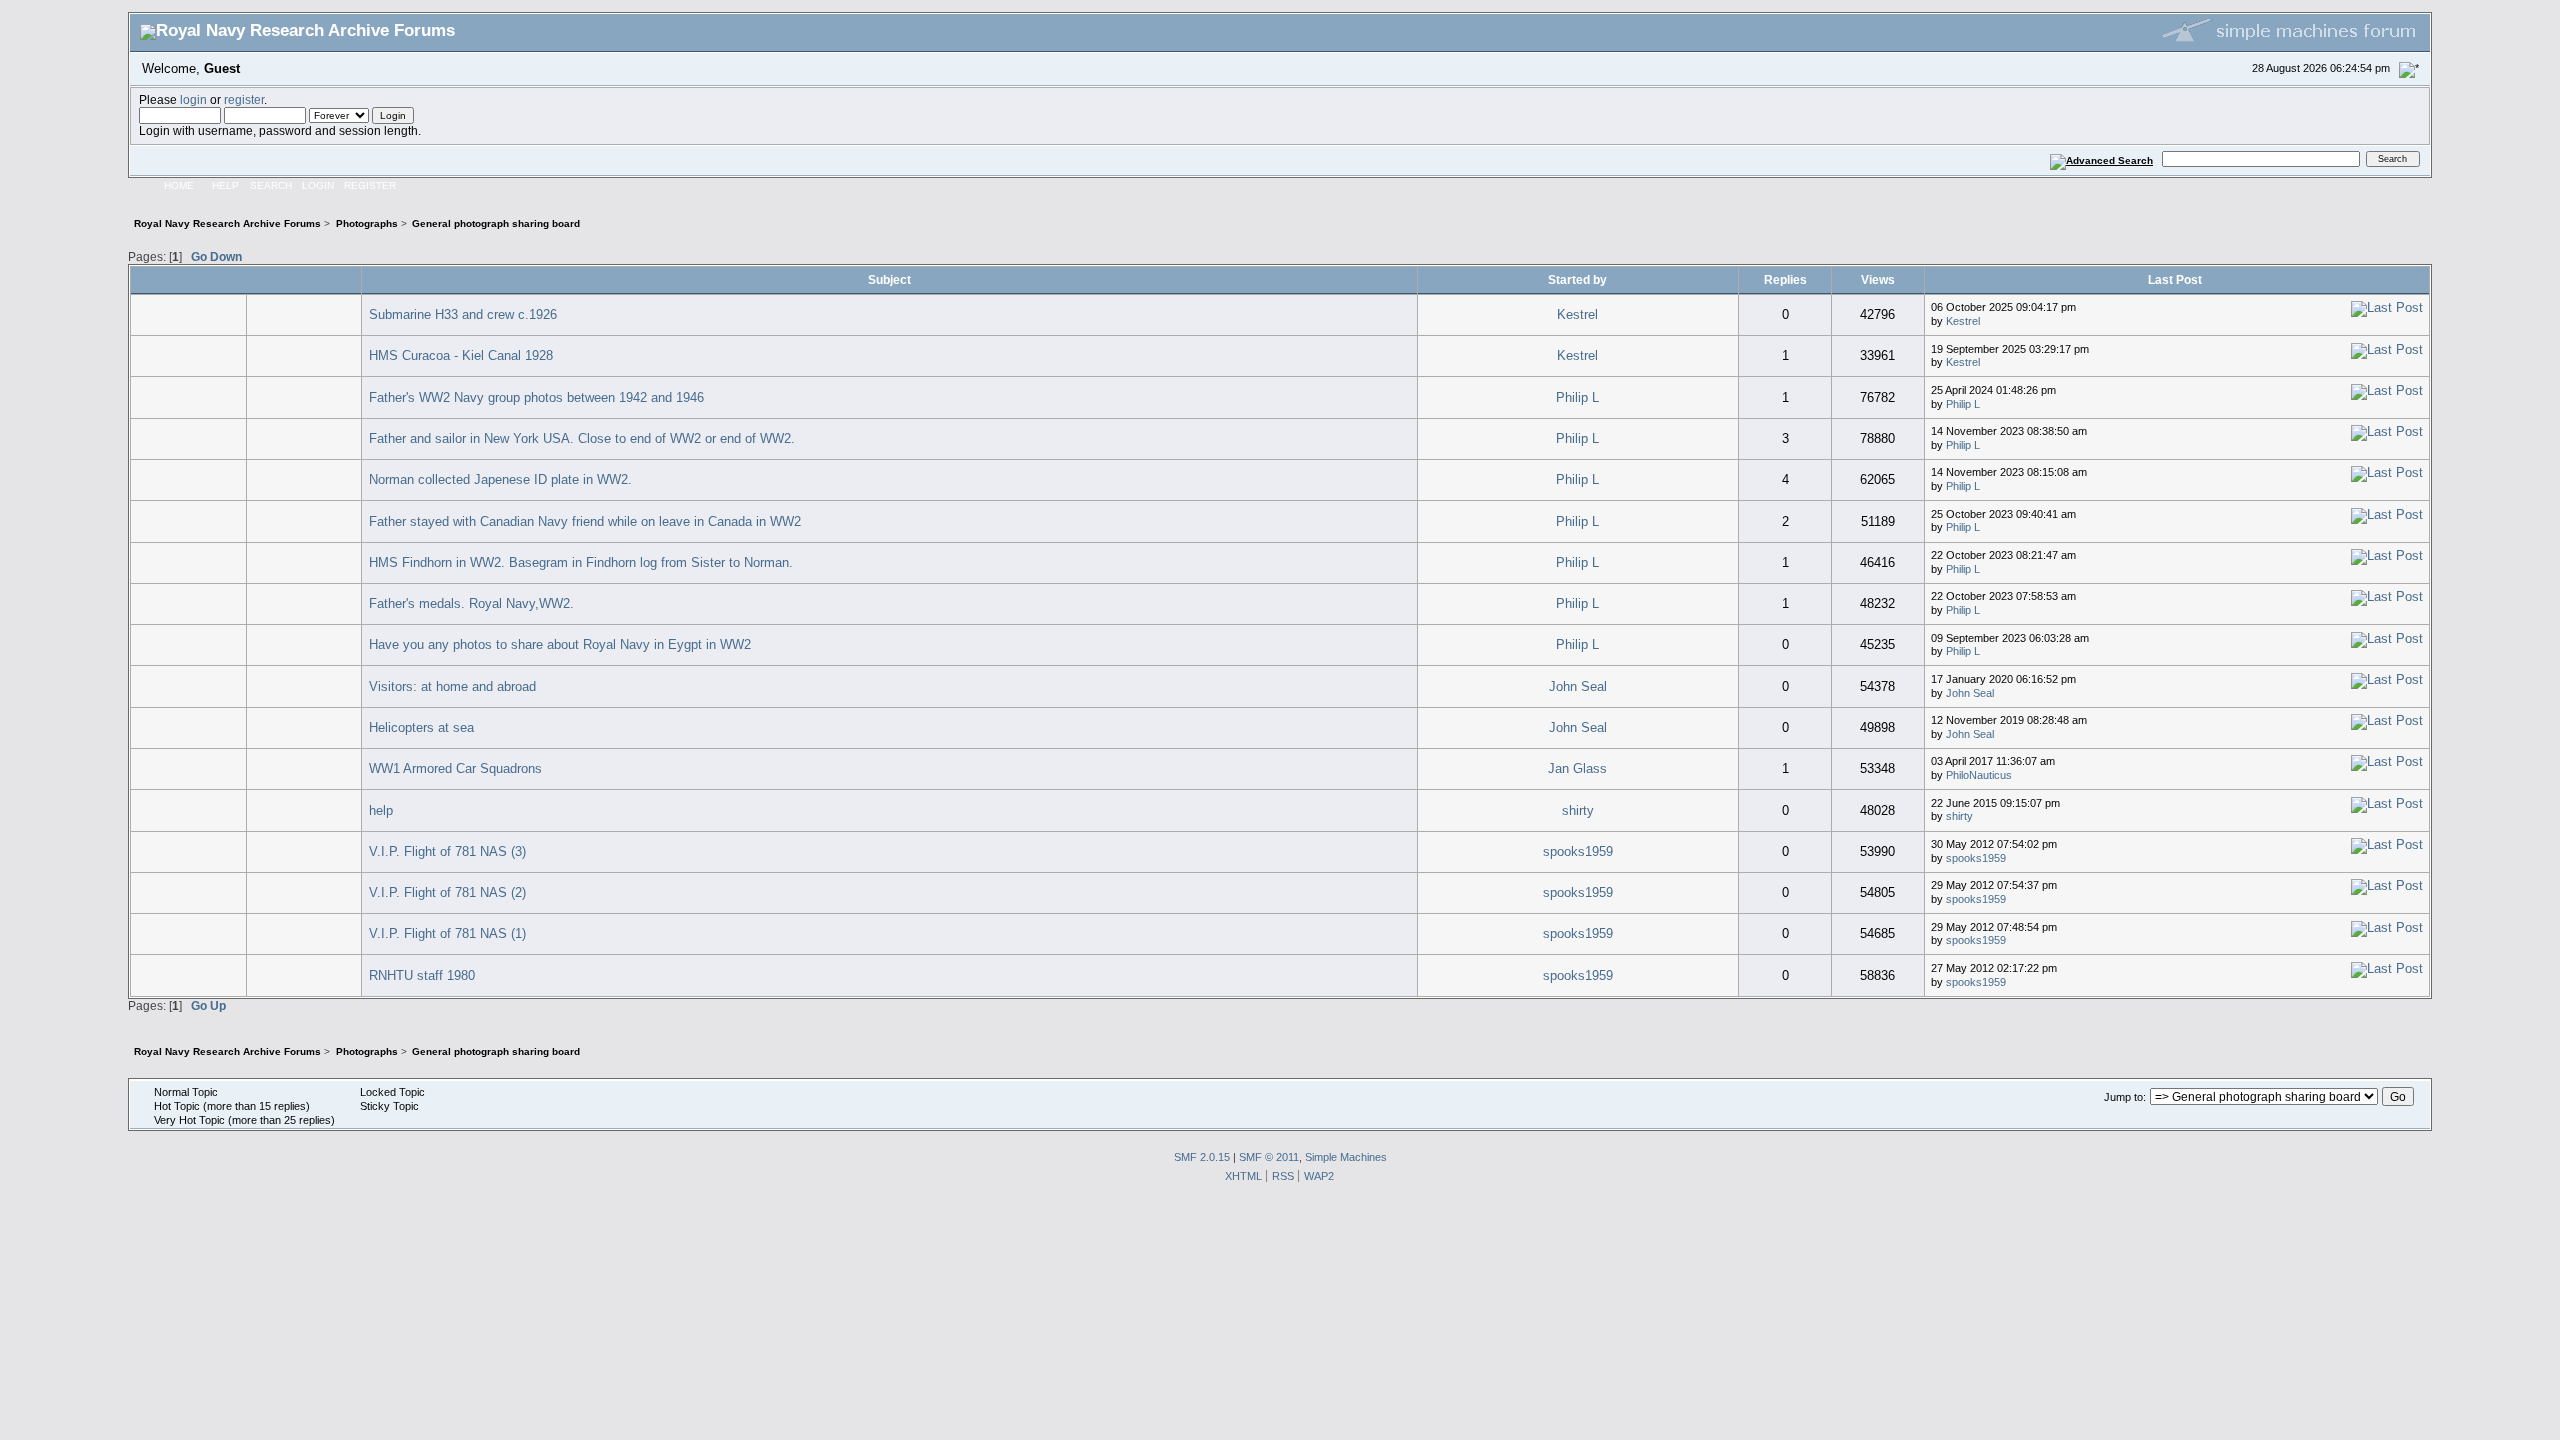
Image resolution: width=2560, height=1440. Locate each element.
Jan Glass (1577, 768)
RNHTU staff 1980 (422, 975)
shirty (1578, 810)
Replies (1785, 279)
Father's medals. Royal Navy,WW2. (471, 603)
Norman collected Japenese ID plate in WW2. (500, 479)
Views (1878, 279)
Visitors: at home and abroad (452, 686)
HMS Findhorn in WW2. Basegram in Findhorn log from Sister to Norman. (581, 562)
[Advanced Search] (2102, 158)
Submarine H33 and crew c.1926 (463, 314)
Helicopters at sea (421, 727)
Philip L (1577, 397)
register (244, 99)
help (381, 810)
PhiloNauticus (1979, 775)
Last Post (2176, 279)
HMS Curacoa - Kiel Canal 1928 (461, 355)
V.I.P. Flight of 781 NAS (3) (447, 851)
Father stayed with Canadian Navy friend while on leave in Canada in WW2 (585, 521)
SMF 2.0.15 (1202, 1157)
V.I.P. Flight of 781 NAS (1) (447, 933)
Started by (1577, 279)
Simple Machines (1346, 1157)
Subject (889, 279)
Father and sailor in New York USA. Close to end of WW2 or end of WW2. (582, 438)
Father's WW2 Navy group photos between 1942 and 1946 (536, 397)
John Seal (1578, 686)
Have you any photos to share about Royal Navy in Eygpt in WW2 (560, 644)
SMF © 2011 (1269, 1157)
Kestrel (1577, 314)
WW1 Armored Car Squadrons (455, 768)
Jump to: (2125, 1097)
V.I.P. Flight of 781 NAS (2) (447, 892)
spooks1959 (1578, 851)
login (193, 99)
